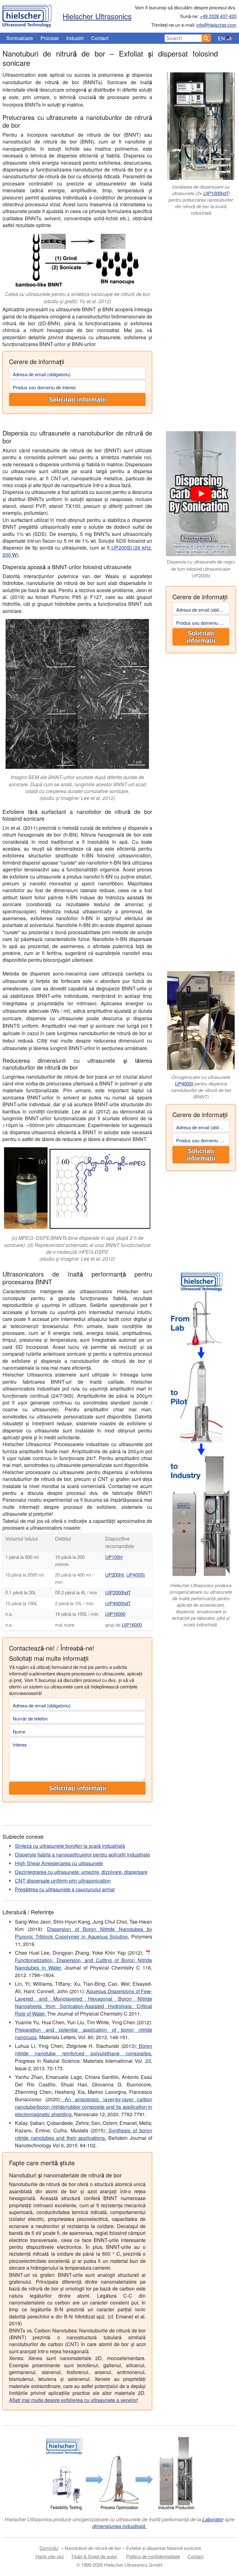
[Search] (206, 38)
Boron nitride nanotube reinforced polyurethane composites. (84, 2050)
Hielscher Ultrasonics (97, 16)
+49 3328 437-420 (218, 16)
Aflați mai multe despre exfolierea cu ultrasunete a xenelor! (74, 2400)
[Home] (27, 15)
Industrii (75, 38)
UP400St (184, 1083)
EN (221, 38)
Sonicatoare (20, 38)
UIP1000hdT (216, 193)
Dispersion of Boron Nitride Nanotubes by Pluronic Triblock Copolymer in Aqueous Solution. (84, 1933)
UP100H (114, 1557)
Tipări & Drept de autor (94, 2556)
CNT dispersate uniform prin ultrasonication (63, 1881)
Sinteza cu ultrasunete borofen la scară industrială (70, 1846)
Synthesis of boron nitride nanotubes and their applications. (84, 2134)
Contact (100, 38)
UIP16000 (115, 1614)
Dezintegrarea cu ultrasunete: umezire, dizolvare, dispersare (81, 1872)
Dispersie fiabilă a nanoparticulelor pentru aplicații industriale (82, 1854)
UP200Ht (115, 1575)
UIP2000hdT (118, 1592)
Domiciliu (49, 2548)
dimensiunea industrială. (119, 2526)
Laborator (213, 2519)
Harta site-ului (49, 2556)
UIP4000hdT (118, 1603)
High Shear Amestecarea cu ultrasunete (59, 1863)
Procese (50, 38)
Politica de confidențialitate (153, 2556)
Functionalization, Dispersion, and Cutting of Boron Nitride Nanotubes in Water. (84, 1964)
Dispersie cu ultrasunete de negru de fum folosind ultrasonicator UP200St (201, 569)
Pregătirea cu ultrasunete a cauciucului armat (65, 1889)
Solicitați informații (77, 400)
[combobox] (183, 38)
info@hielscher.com (216, 25)
